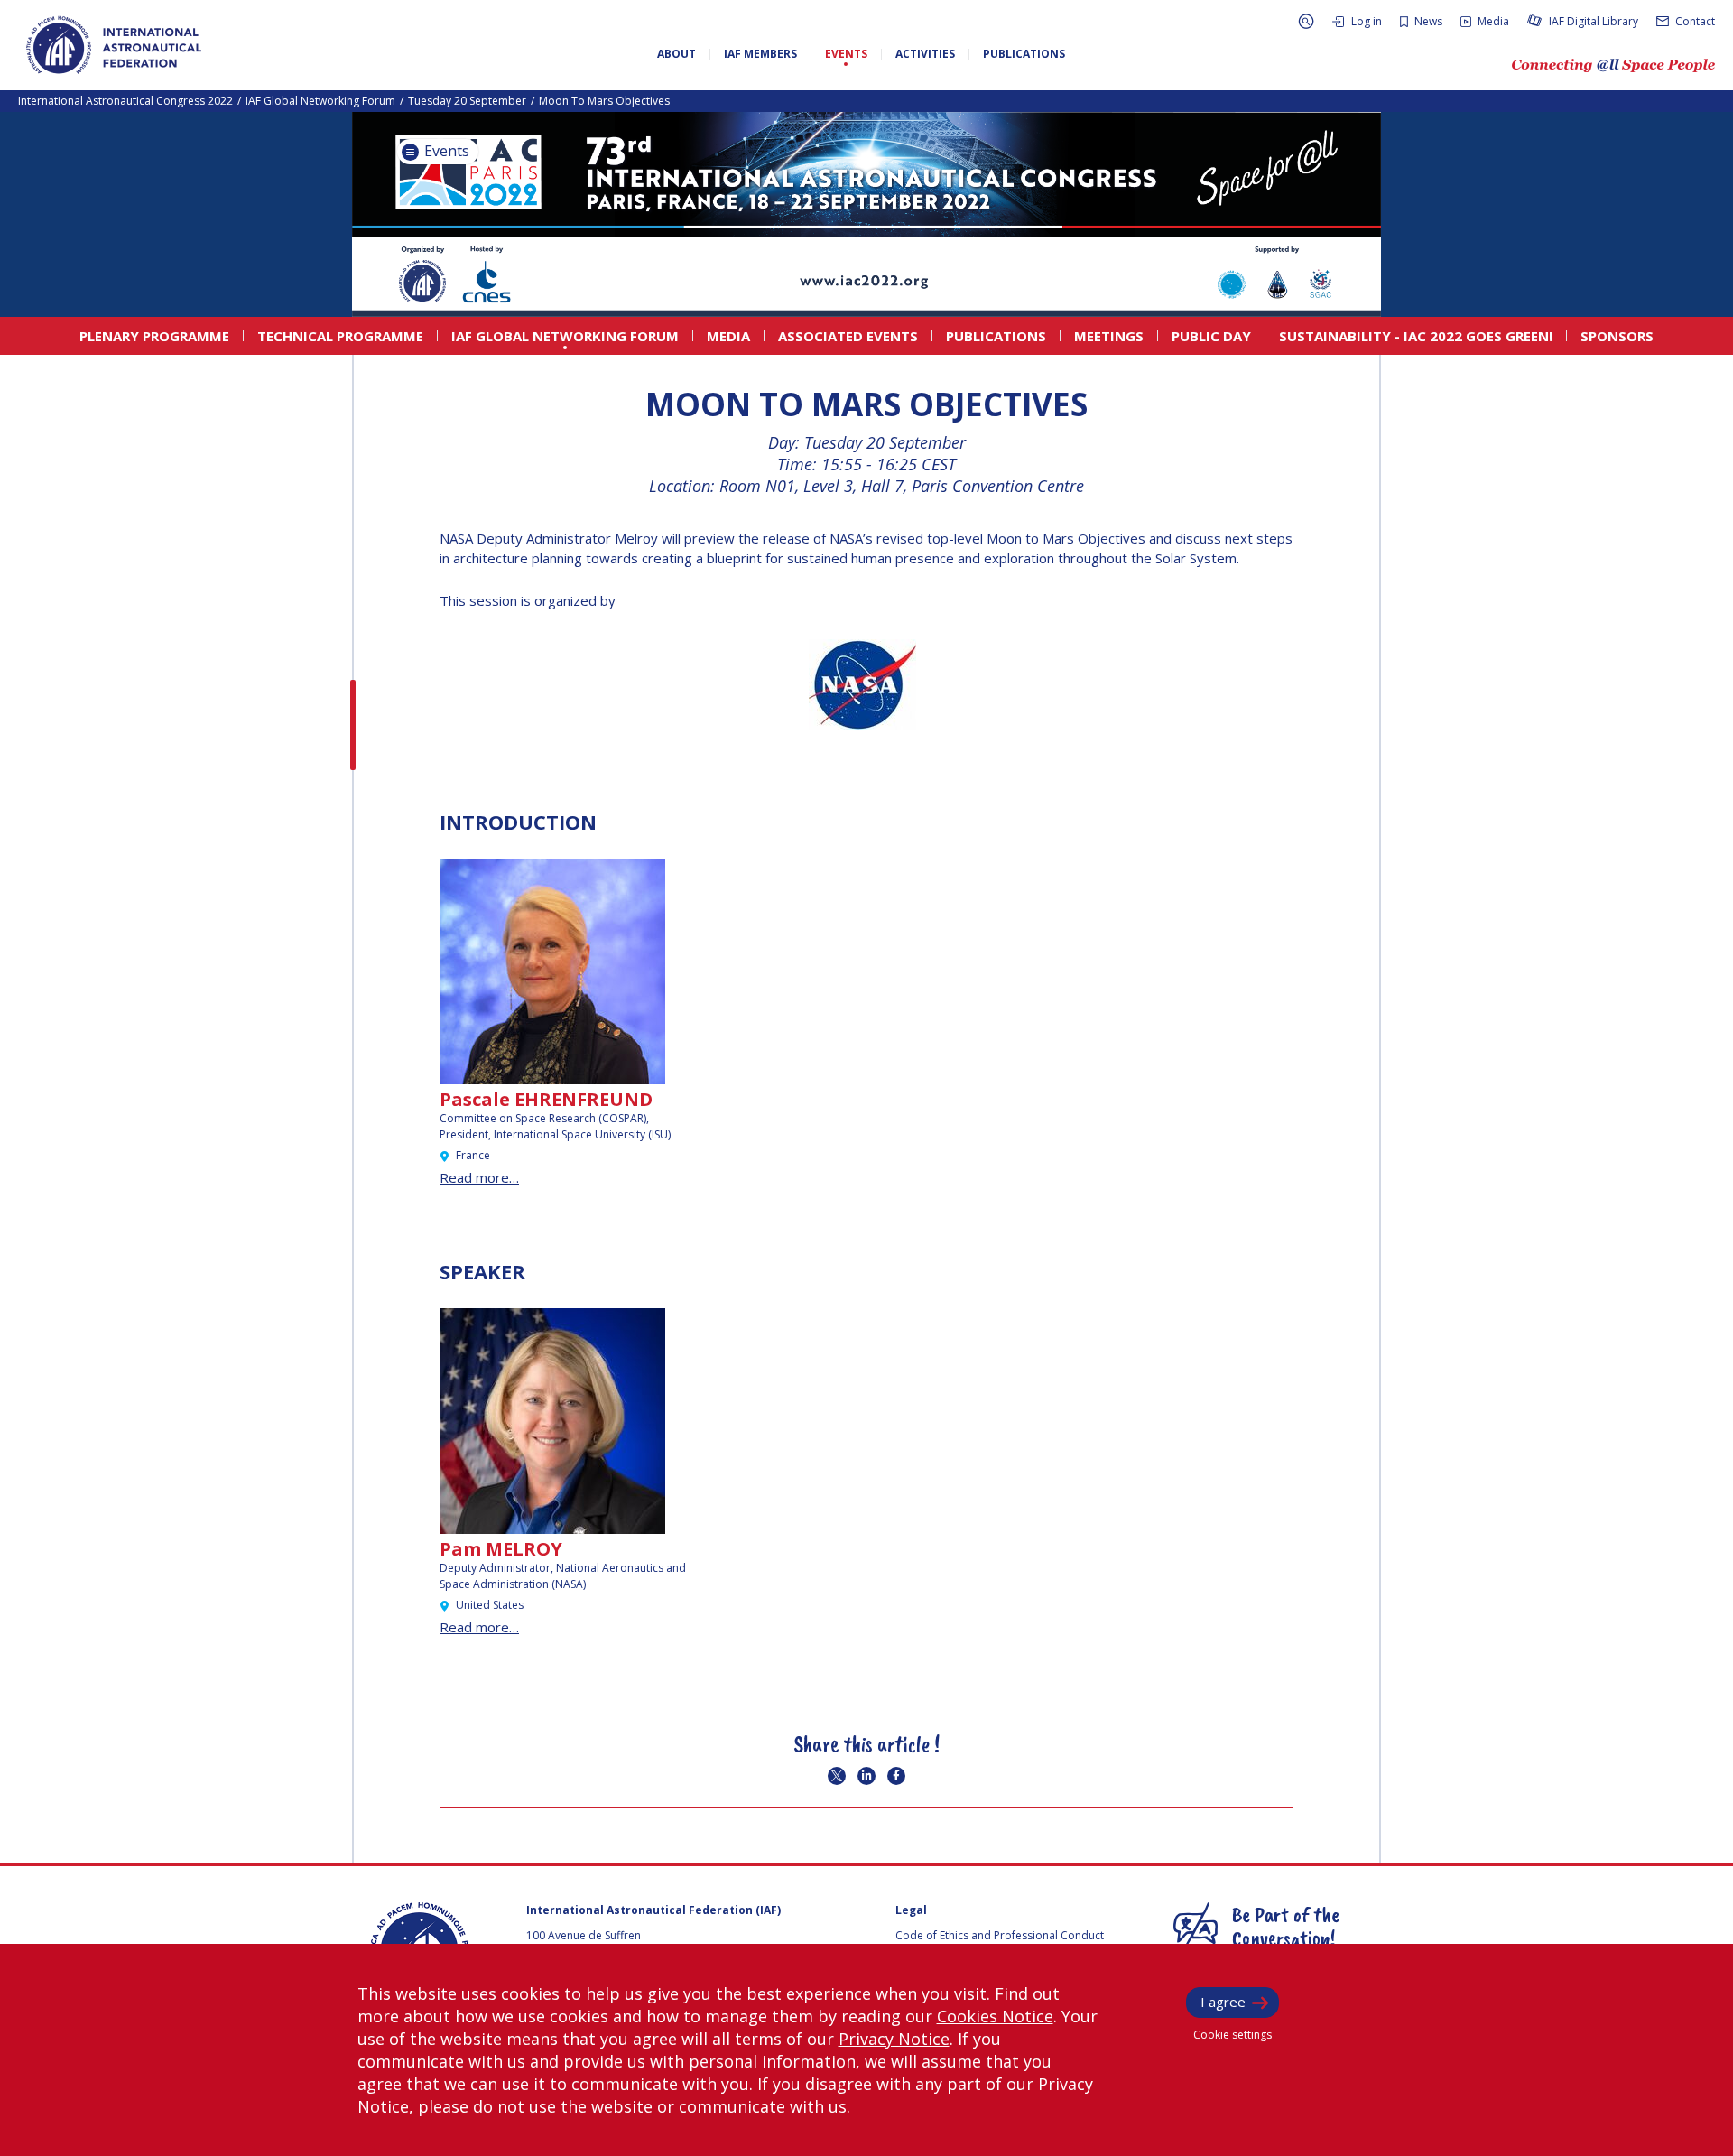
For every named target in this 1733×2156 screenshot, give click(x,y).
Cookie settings (1233, 2035)
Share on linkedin (866, 1776)
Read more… (479, 1177)
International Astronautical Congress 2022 (125, 101)
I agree (1223, 2002)
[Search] (1306, 21)
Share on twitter (837, 1776)
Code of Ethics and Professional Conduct (1000, 1935)
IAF (114, 45)
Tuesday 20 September (467, 101)
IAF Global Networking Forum (320, 101)
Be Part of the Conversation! (1286, 1926)
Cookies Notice (995, 2016)
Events (445, 151)
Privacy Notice (894, 2039)
